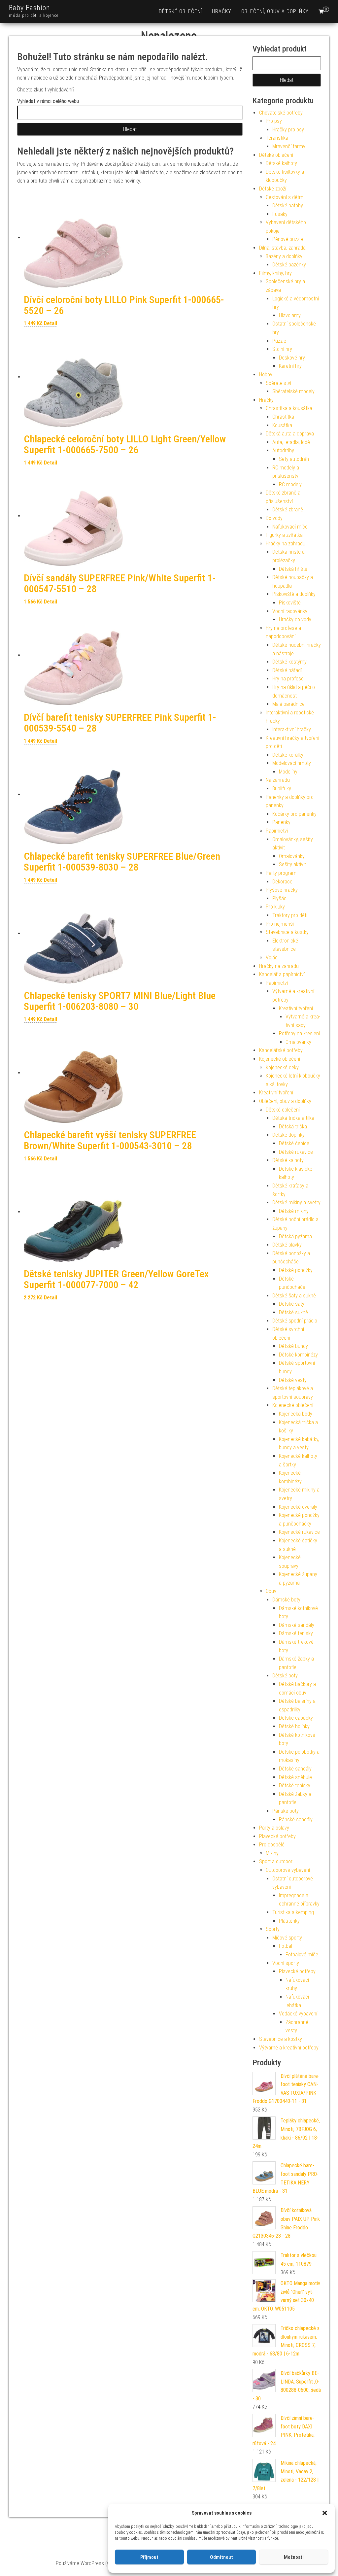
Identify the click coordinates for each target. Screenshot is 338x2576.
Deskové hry (292, 358)
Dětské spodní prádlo (295, 1321)
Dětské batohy (288, 206)
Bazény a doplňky (284, 256)
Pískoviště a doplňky (294, 594)
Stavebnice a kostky (287, 932)
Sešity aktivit (292, 864)
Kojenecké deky (282, 1067)
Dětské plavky (287, 1245)
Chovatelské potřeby (281, 113)
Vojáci (272, 958)
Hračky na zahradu (286, 544)
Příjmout (149, 2557)
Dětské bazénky (289, 265)
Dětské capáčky (296, 1718)
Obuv (271, 1591)
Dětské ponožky (296, 1270)
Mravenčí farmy (289, 146)
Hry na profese (288, 679)
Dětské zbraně (288, 510)
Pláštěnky (289, 1921)
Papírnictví (277, 831)
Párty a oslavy (274, 1828)
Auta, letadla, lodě (291, 442)
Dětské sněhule (295, 1777)
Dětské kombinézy (298, 1355)
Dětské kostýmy (289, 662)
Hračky (222, 11)
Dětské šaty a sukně (294, 1296)
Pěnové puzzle (288, 239)
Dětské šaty (292, 1304)
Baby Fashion (30, 8)
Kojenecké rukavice (299, 1532)
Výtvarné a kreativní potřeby (289, 2048)
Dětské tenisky (295, 1786)
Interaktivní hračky (292, 729)
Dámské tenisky (296, 1633)
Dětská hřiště (293, 569)
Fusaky (280, 214)
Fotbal (286, 1946)
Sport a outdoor (276, 1861)
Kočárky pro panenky (294, 814)
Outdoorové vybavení (288, 1870)
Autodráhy (283, 450)
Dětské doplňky (288, 1135)
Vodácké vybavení (298, 2014)
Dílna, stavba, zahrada (282, 248)
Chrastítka (283, 417)
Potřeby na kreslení (299, 1033)
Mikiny (272, 1853)
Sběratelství (278, 383)
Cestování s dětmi (285, 197)
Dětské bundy (293, 1346)
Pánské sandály (296, 1820)
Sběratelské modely (293, 391)
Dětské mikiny (294, 1211)
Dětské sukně (293, 1312)
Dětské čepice (294, 1143)
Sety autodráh (294, 459)
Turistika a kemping (293, 1912)
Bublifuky (282, 789)
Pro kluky (275, 907)
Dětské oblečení (180, 11)
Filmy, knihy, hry (275, 273)
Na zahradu (278, 780)
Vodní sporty (286, 1963)
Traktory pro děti (290, 915)
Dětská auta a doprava (290, 434)
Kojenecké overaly (298, 1507)
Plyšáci (280, 898)
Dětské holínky (294, 1726)
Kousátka (282, 425)
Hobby (266, 375)
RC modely (290, 484)
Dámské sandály (297, 1625)
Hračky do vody (295, 619)
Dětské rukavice (296, 1152)
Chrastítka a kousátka (289, 408)
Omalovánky (292, 856)
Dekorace (282, 882)
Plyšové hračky (282, 890)
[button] (325, 2513)
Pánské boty (286, 1811)
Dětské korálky (288, 755)
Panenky (281, 822)
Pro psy (274, 121)
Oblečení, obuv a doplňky (275, 11)
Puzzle (279, 341)
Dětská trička (293, 1127)
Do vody (274, 518)
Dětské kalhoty (281, 163)
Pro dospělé (272, 1845)
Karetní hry (290, 366)
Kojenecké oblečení (280, 1059)
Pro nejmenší (280, 924)
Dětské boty (285, 1676)
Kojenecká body (296, 1414)
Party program (281, 873)
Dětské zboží (273, 189)
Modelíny (288, 772)
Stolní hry (282, 349)
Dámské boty (286, 1600)
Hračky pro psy (288, 130)
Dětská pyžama (295, 1236)
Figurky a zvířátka (284, 535)
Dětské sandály (295, 1769)
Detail (51, 323)
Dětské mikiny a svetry (296, 1202)
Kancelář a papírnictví (282, 974)
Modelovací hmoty (292, 763)
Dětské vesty (293, 1380)
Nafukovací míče (290, 527)
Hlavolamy (290, 315)
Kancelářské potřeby (281, 1050)
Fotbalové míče (302, 1955)
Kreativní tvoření (296, 1008)
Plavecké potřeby (277, 1836)
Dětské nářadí (287, 670)
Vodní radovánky (290, 611)
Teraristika (277, 138)
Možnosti (294, 2557)
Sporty (273, 1929)
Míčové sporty (287, 1938)
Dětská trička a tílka (293, 1118)
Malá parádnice (288, 704)
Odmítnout (221, 2557)
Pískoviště (290, 603)
